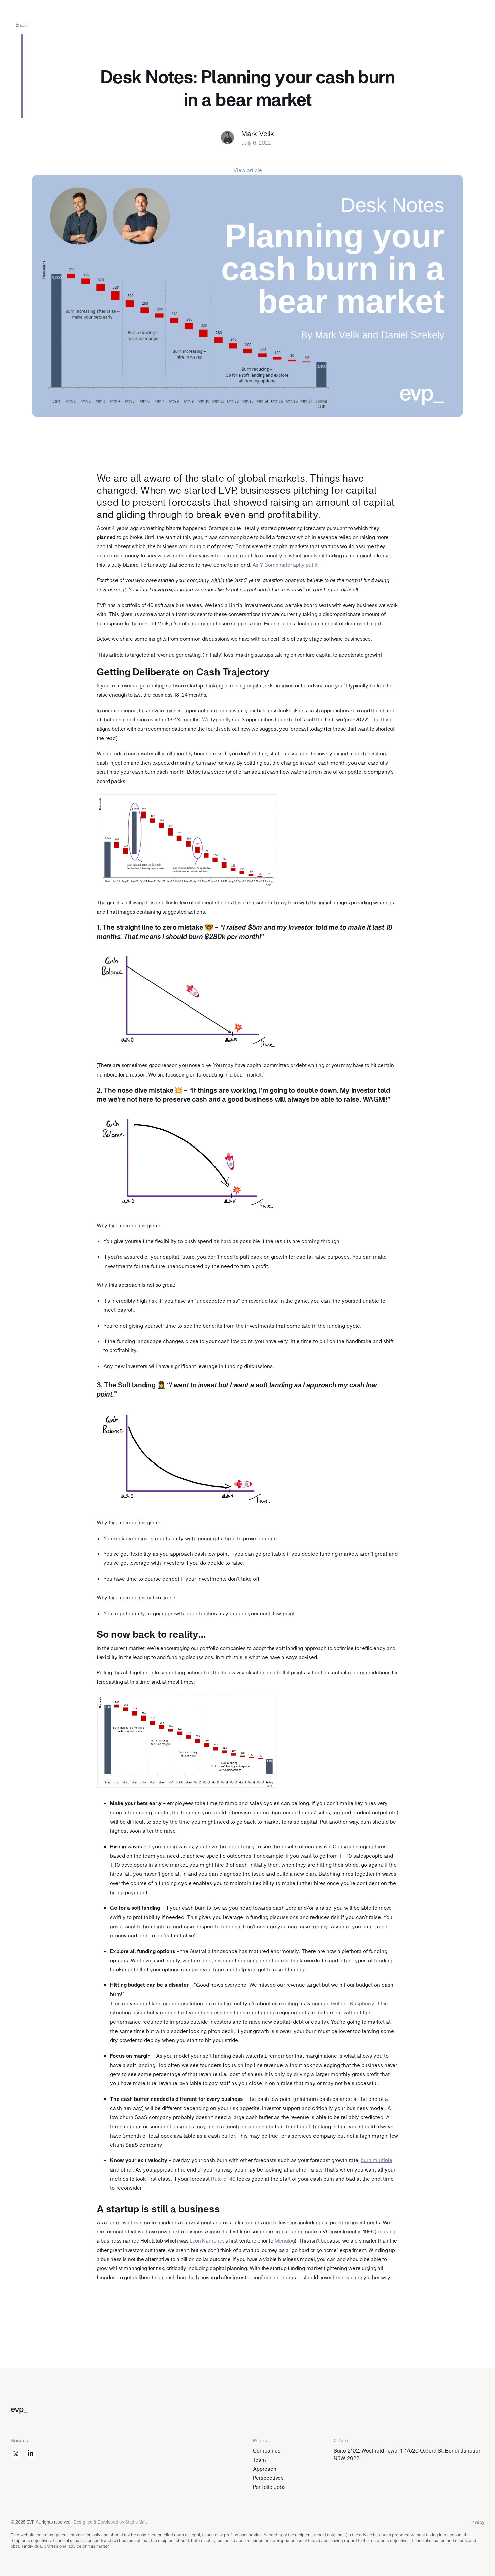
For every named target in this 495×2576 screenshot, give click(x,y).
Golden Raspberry (353, 2003)
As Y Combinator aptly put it (285, 564)
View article (248, 170)
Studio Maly (137, 2522)
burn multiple (376, 2160)
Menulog (285, 2240)
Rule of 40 (223, 2178)
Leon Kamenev (207, 2240)
